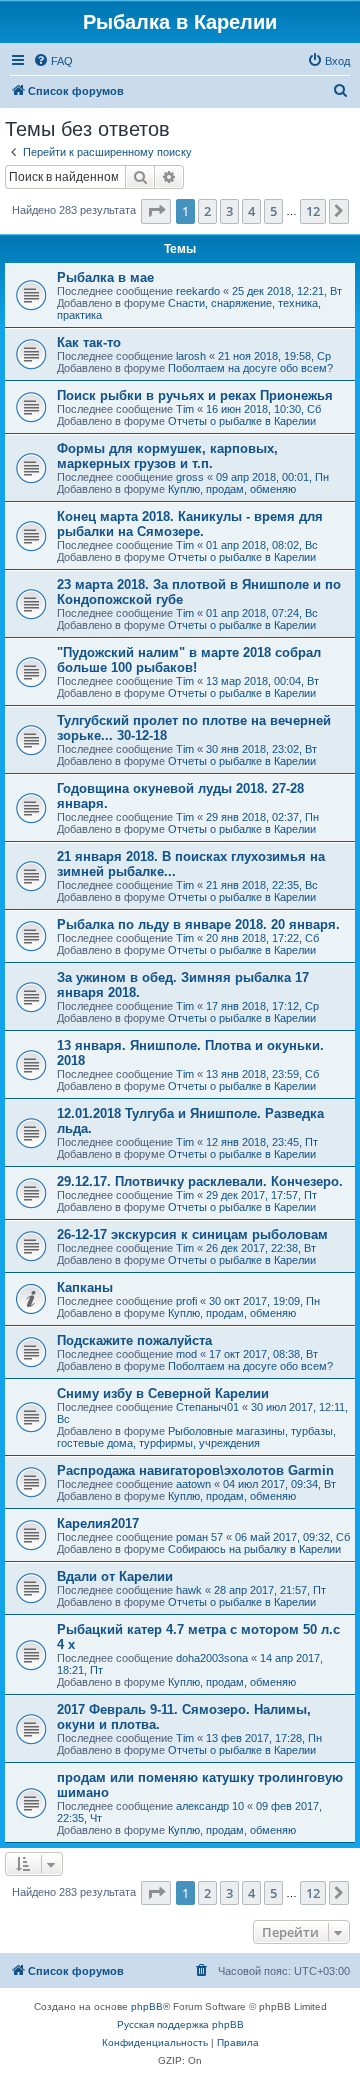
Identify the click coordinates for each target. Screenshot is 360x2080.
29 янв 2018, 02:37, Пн (262, 817)
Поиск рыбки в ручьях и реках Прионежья (195, 395)
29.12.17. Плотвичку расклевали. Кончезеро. (200, 1181)
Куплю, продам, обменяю (232, 489)
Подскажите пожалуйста (134, 1340)
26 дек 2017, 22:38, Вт (261, 1248)
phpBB (147, 2006)
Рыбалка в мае (105, 277)
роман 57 (199, 1537)
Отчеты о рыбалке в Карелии (242, 421)
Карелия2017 (98, 1523)
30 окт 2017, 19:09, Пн (264, 1301)
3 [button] (229, 211)
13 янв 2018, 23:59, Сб (262, 1074)
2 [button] (207, 211)
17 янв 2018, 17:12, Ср (262, 1006)
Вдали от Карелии (115, 1576)
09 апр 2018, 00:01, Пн (272, 477)
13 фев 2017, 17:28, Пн (264, 1738)
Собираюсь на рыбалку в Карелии (254, 1549)
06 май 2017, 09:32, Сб (292, 1537)
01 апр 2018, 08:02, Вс (262, 545)
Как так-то (89, 342)
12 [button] (313, 211)
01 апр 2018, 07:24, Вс (262, 613)
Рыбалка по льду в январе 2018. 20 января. (198, 924)
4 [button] (251, 211)
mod (186, 1354)
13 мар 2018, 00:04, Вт (262, 681)
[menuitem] (53, 61)
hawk (189, 1590)
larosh (191, 356)
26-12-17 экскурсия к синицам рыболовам (192, 1234)
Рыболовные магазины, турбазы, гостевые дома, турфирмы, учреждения (196, 1437)
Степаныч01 (207, 1407)
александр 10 (210, 1806)
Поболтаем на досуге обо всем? (250, 368)
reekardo (198, 291)
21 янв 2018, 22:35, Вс (262, 885)
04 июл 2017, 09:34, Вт (279, 1484)
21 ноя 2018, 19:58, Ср (274, 356)
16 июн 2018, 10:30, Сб (263, 409)
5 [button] (273, 211)
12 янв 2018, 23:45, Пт (262, 1142)
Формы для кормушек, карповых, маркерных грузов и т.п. (167, 456)
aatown (193, 1484)
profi (186, 1301)
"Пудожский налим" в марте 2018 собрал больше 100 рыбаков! (189, 660)
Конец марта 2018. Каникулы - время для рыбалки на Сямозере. (190, 524)
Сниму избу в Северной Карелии (163, 1393)
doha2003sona (212, 1658)
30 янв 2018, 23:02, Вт (261, 749)
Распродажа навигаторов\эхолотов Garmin (195, 1470)
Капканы (85, 1287)
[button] (156, 211)
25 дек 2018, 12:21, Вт (287, 291)
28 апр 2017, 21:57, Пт (270, 1590)
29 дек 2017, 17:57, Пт (261, 1195)
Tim (185, 409)
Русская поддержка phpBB (180, 2024)
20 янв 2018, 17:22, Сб (262, 938)
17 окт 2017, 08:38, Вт (263, 1354)
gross (190, 477)
